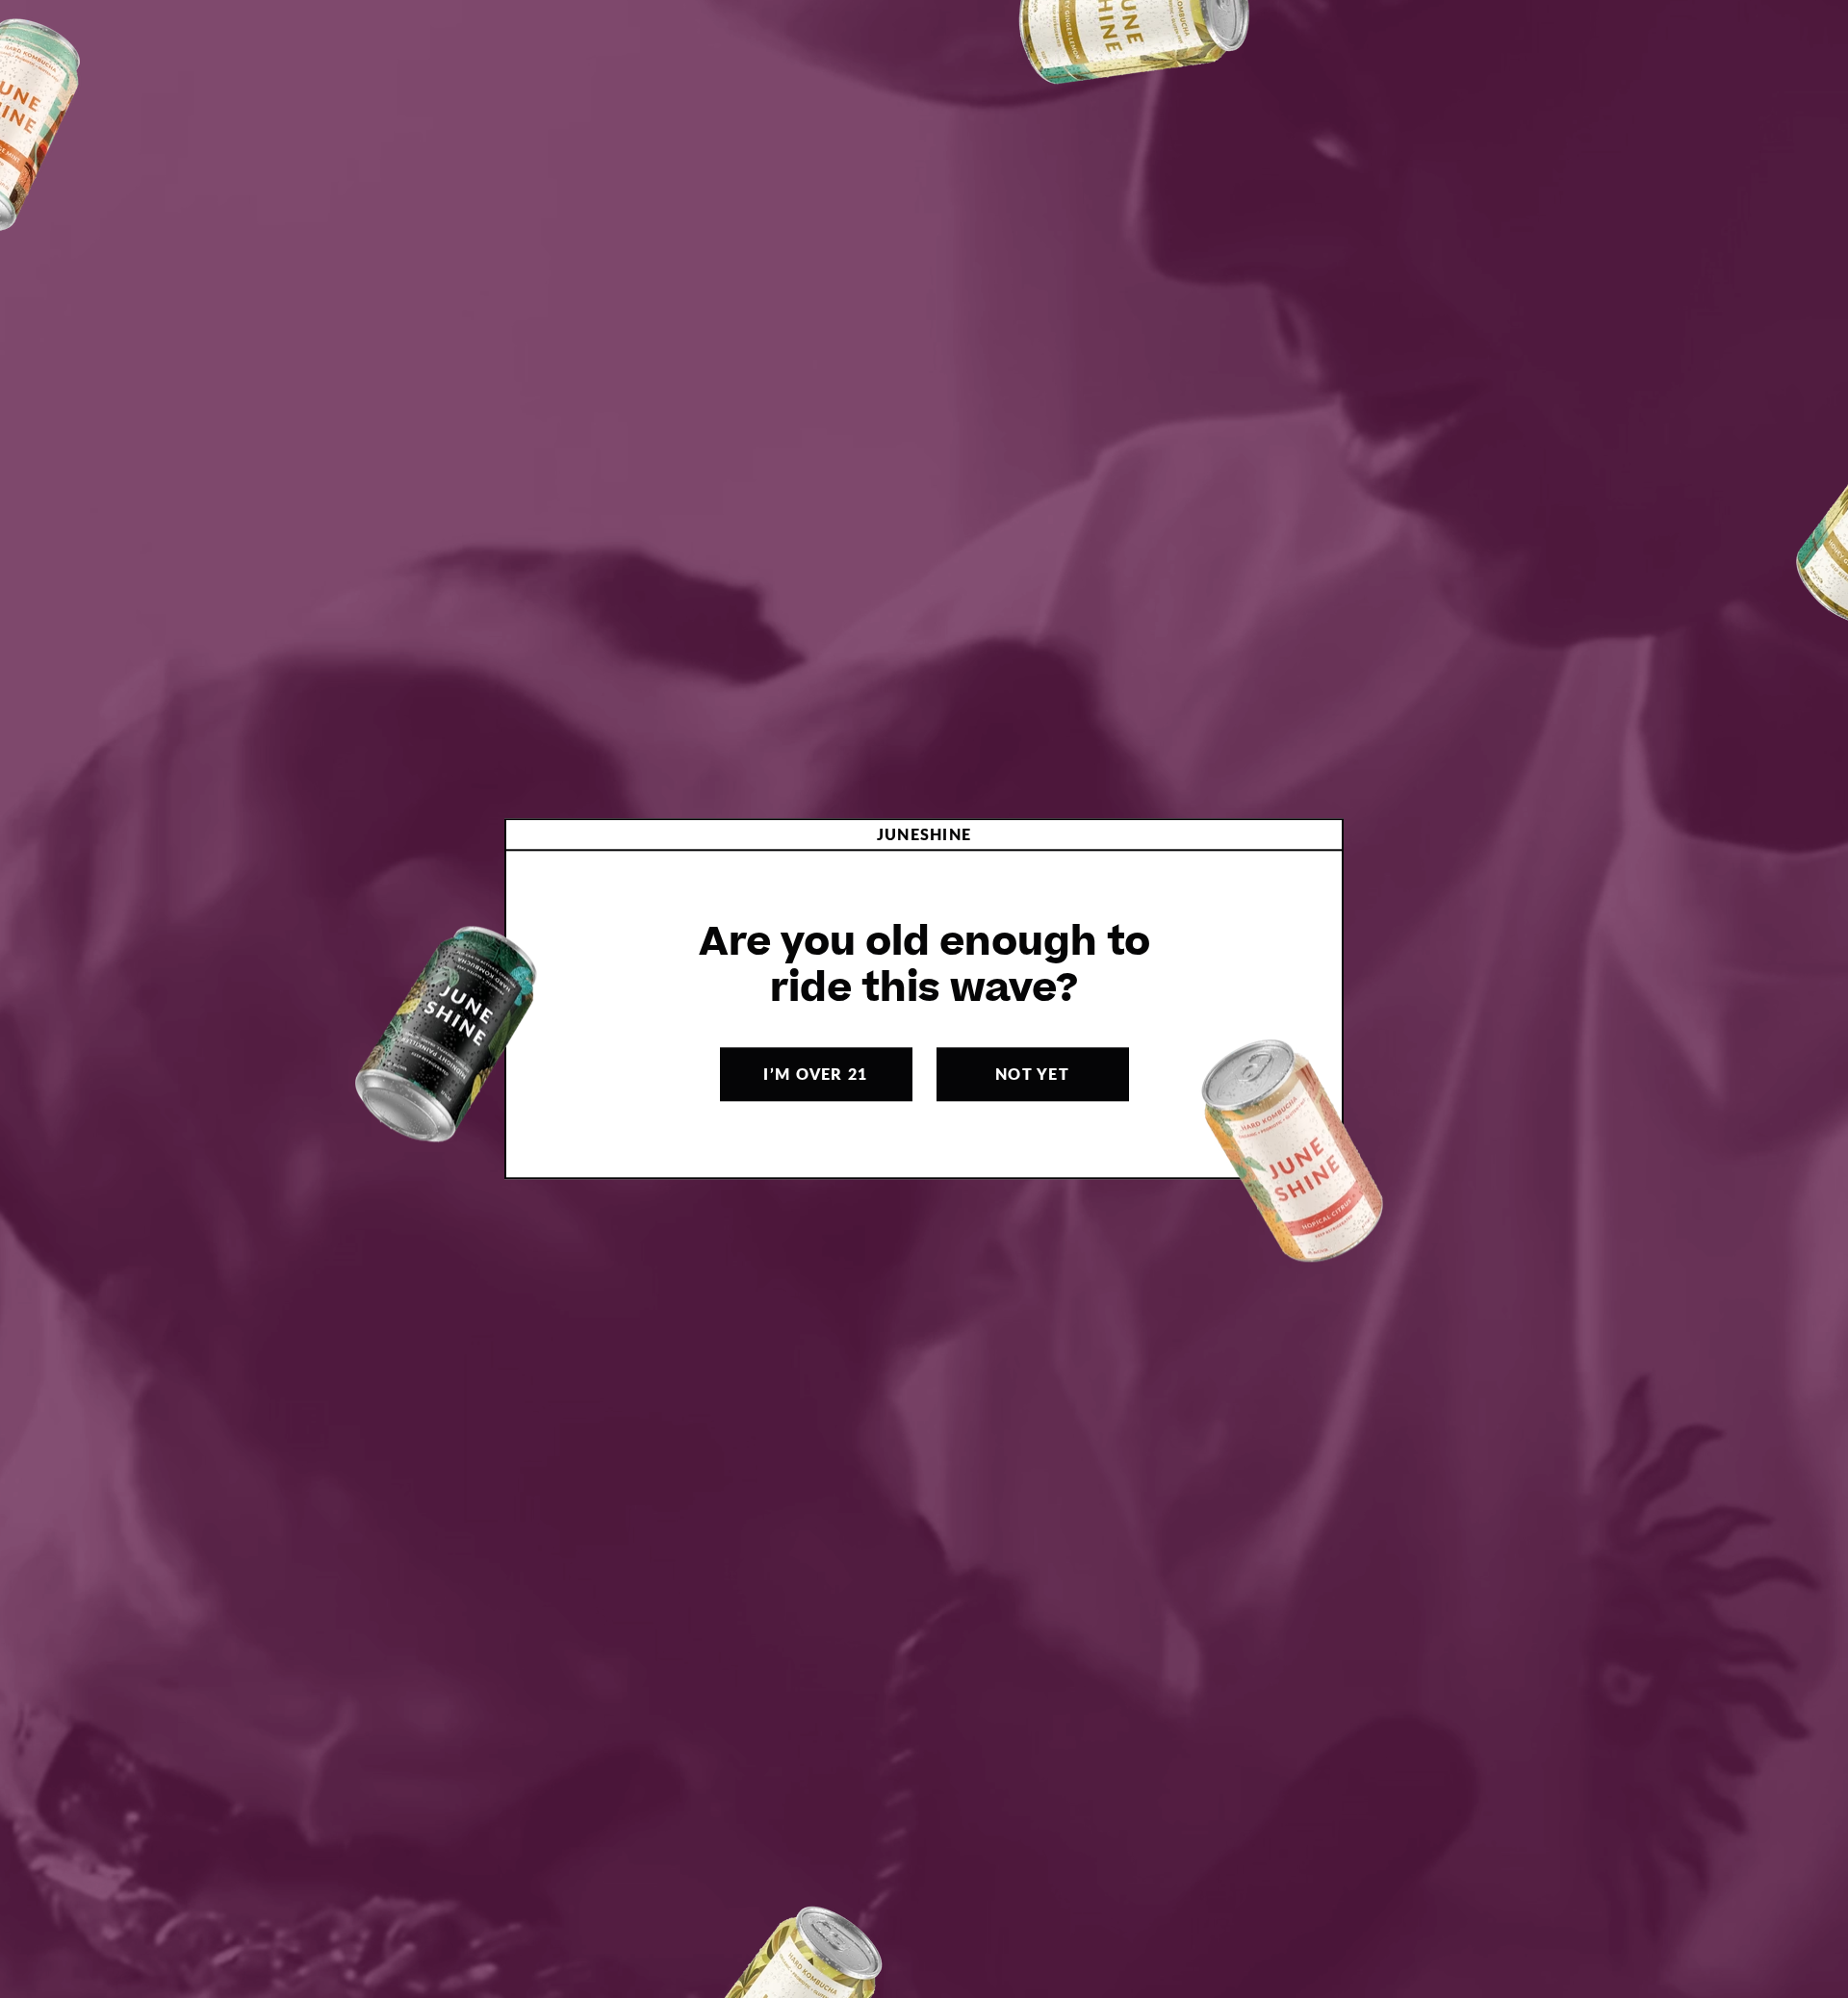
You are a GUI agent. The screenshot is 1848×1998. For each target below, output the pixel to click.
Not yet (1032, 1075)
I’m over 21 (815, 1075)
